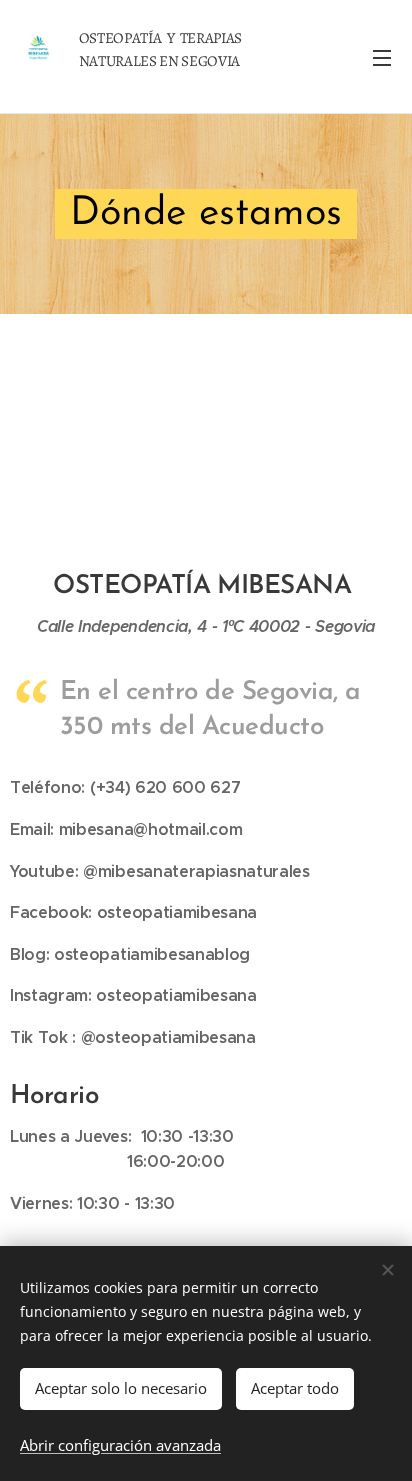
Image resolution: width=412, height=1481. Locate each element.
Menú (382, 57)
